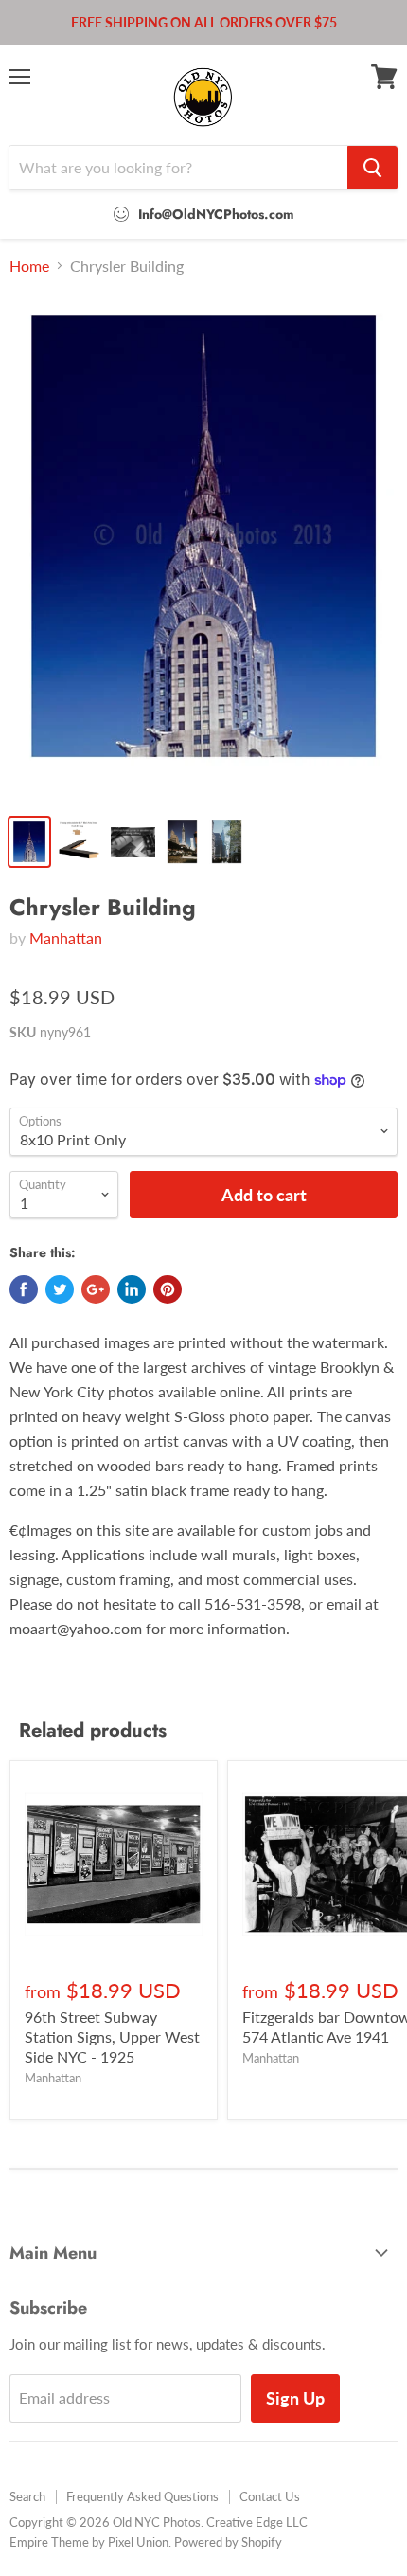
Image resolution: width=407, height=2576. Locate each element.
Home (29, 266)
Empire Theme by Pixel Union (89, 2542)
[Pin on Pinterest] (168, 1289)
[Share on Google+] (96, 1289)
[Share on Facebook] (24, 1289)
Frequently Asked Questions (142, 2496)
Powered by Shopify (228, 2542)
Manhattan (66, 937)
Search (27, 2496)
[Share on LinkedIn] (132, 1289)
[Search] (372, 168)
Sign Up (295, 2398)
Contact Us (270, 2496)
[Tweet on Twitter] (60, 1289)
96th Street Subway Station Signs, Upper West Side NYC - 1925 (112, 2036)
